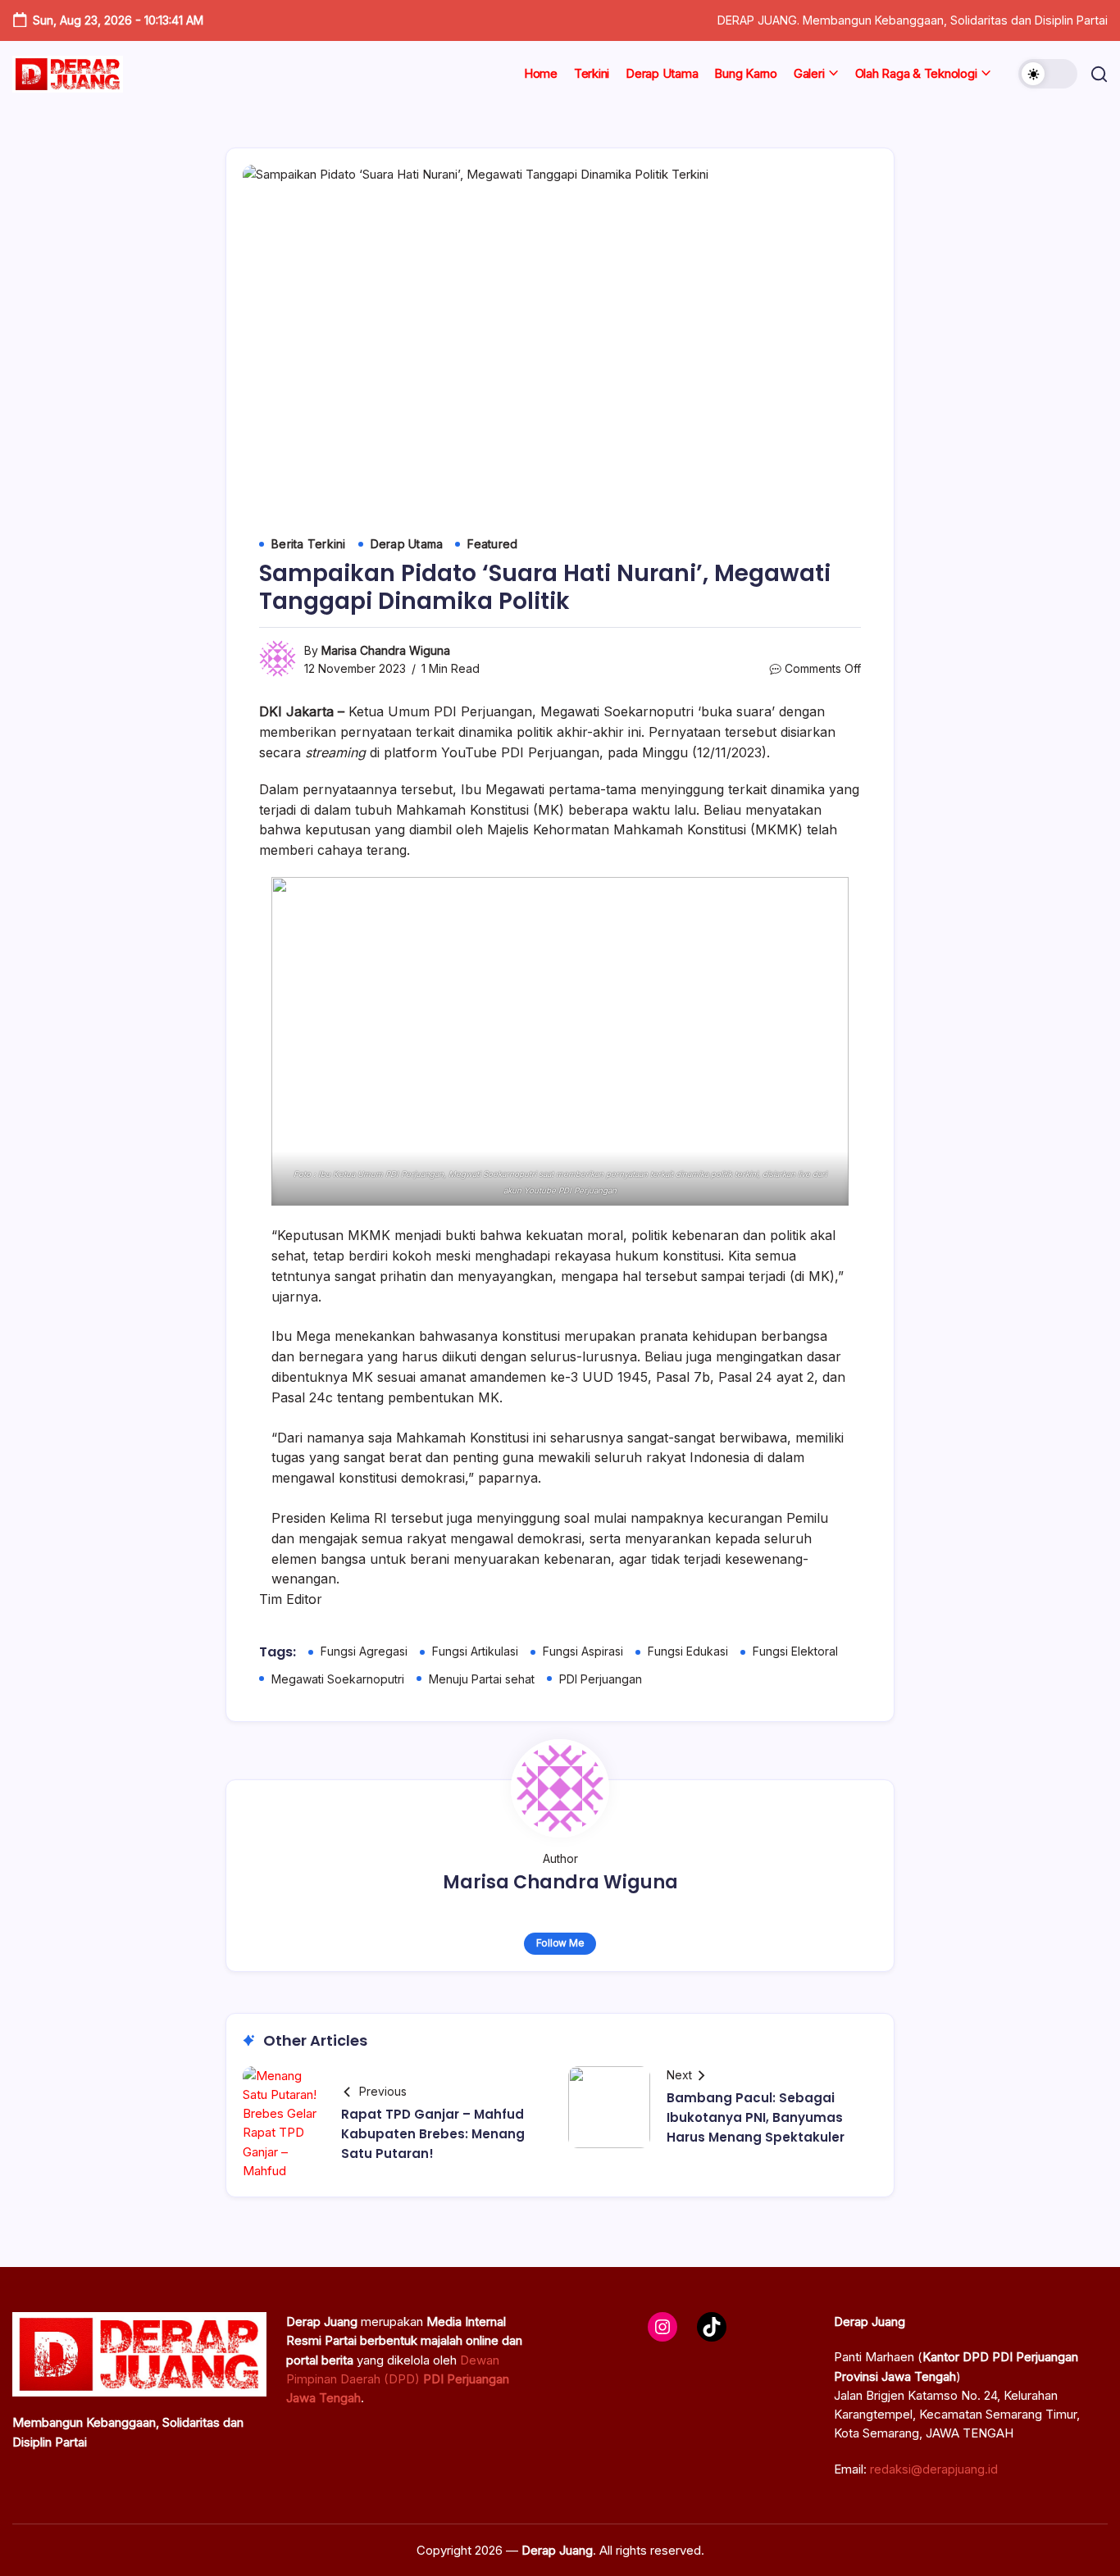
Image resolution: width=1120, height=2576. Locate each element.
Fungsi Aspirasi (583, 1651)
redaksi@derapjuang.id (934, 2469)
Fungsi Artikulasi (475, 1651)
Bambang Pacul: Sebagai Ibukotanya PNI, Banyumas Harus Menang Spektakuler (756, 2117)
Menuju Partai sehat (482, 1679)
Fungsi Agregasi (364, 1651)
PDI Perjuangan (601, 1679)
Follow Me (560, 1943)
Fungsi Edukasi (688, 1651)
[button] (1048, 74)
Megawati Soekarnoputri (338, 1679)
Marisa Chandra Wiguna (386, 650)
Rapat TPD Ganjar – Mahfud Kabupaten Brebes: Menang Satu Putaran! (433, 2134)
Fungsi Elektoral (795, 1651)
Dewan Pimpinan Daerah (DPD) (398, 2379)
